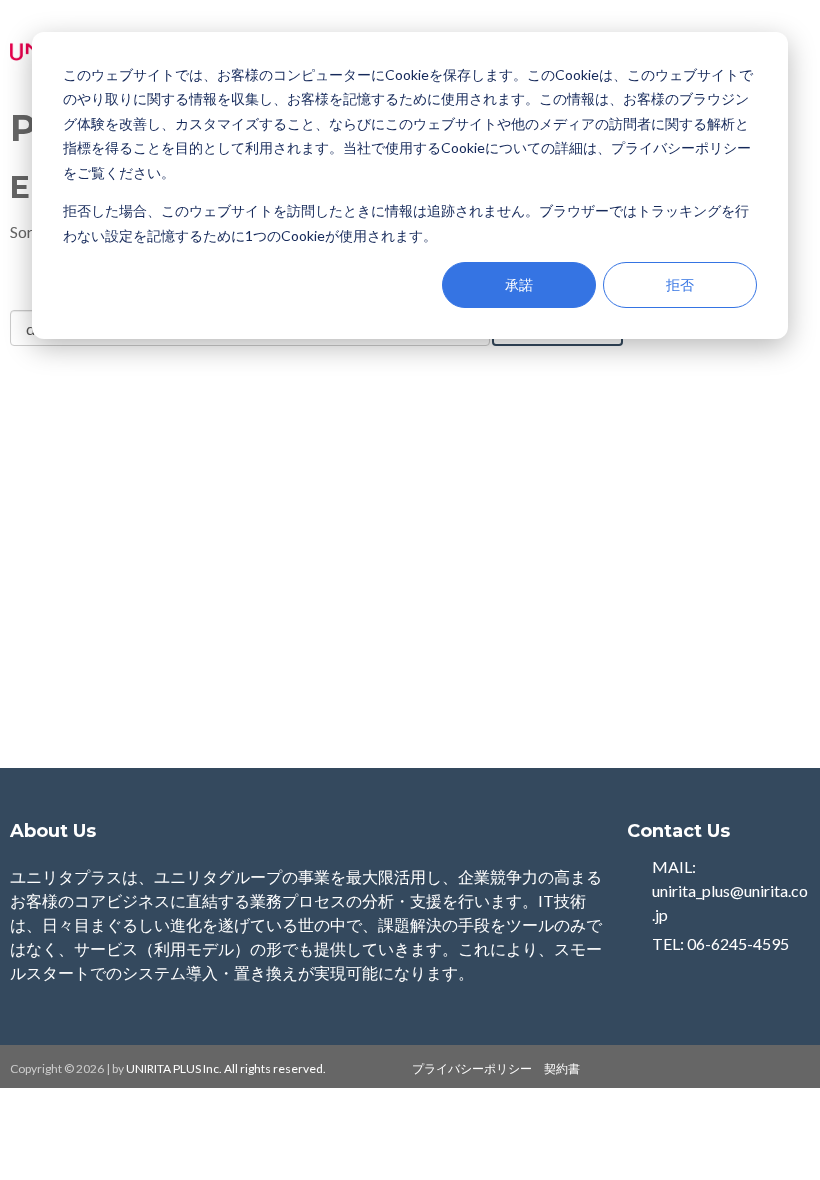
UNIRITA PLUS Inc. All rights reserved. (227, 1068)
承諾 (519, 284)
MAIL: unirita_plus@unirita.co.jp (730, 890)
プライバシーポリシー (472, 1068)
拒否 (680, 284)
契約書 (562, 1068)
